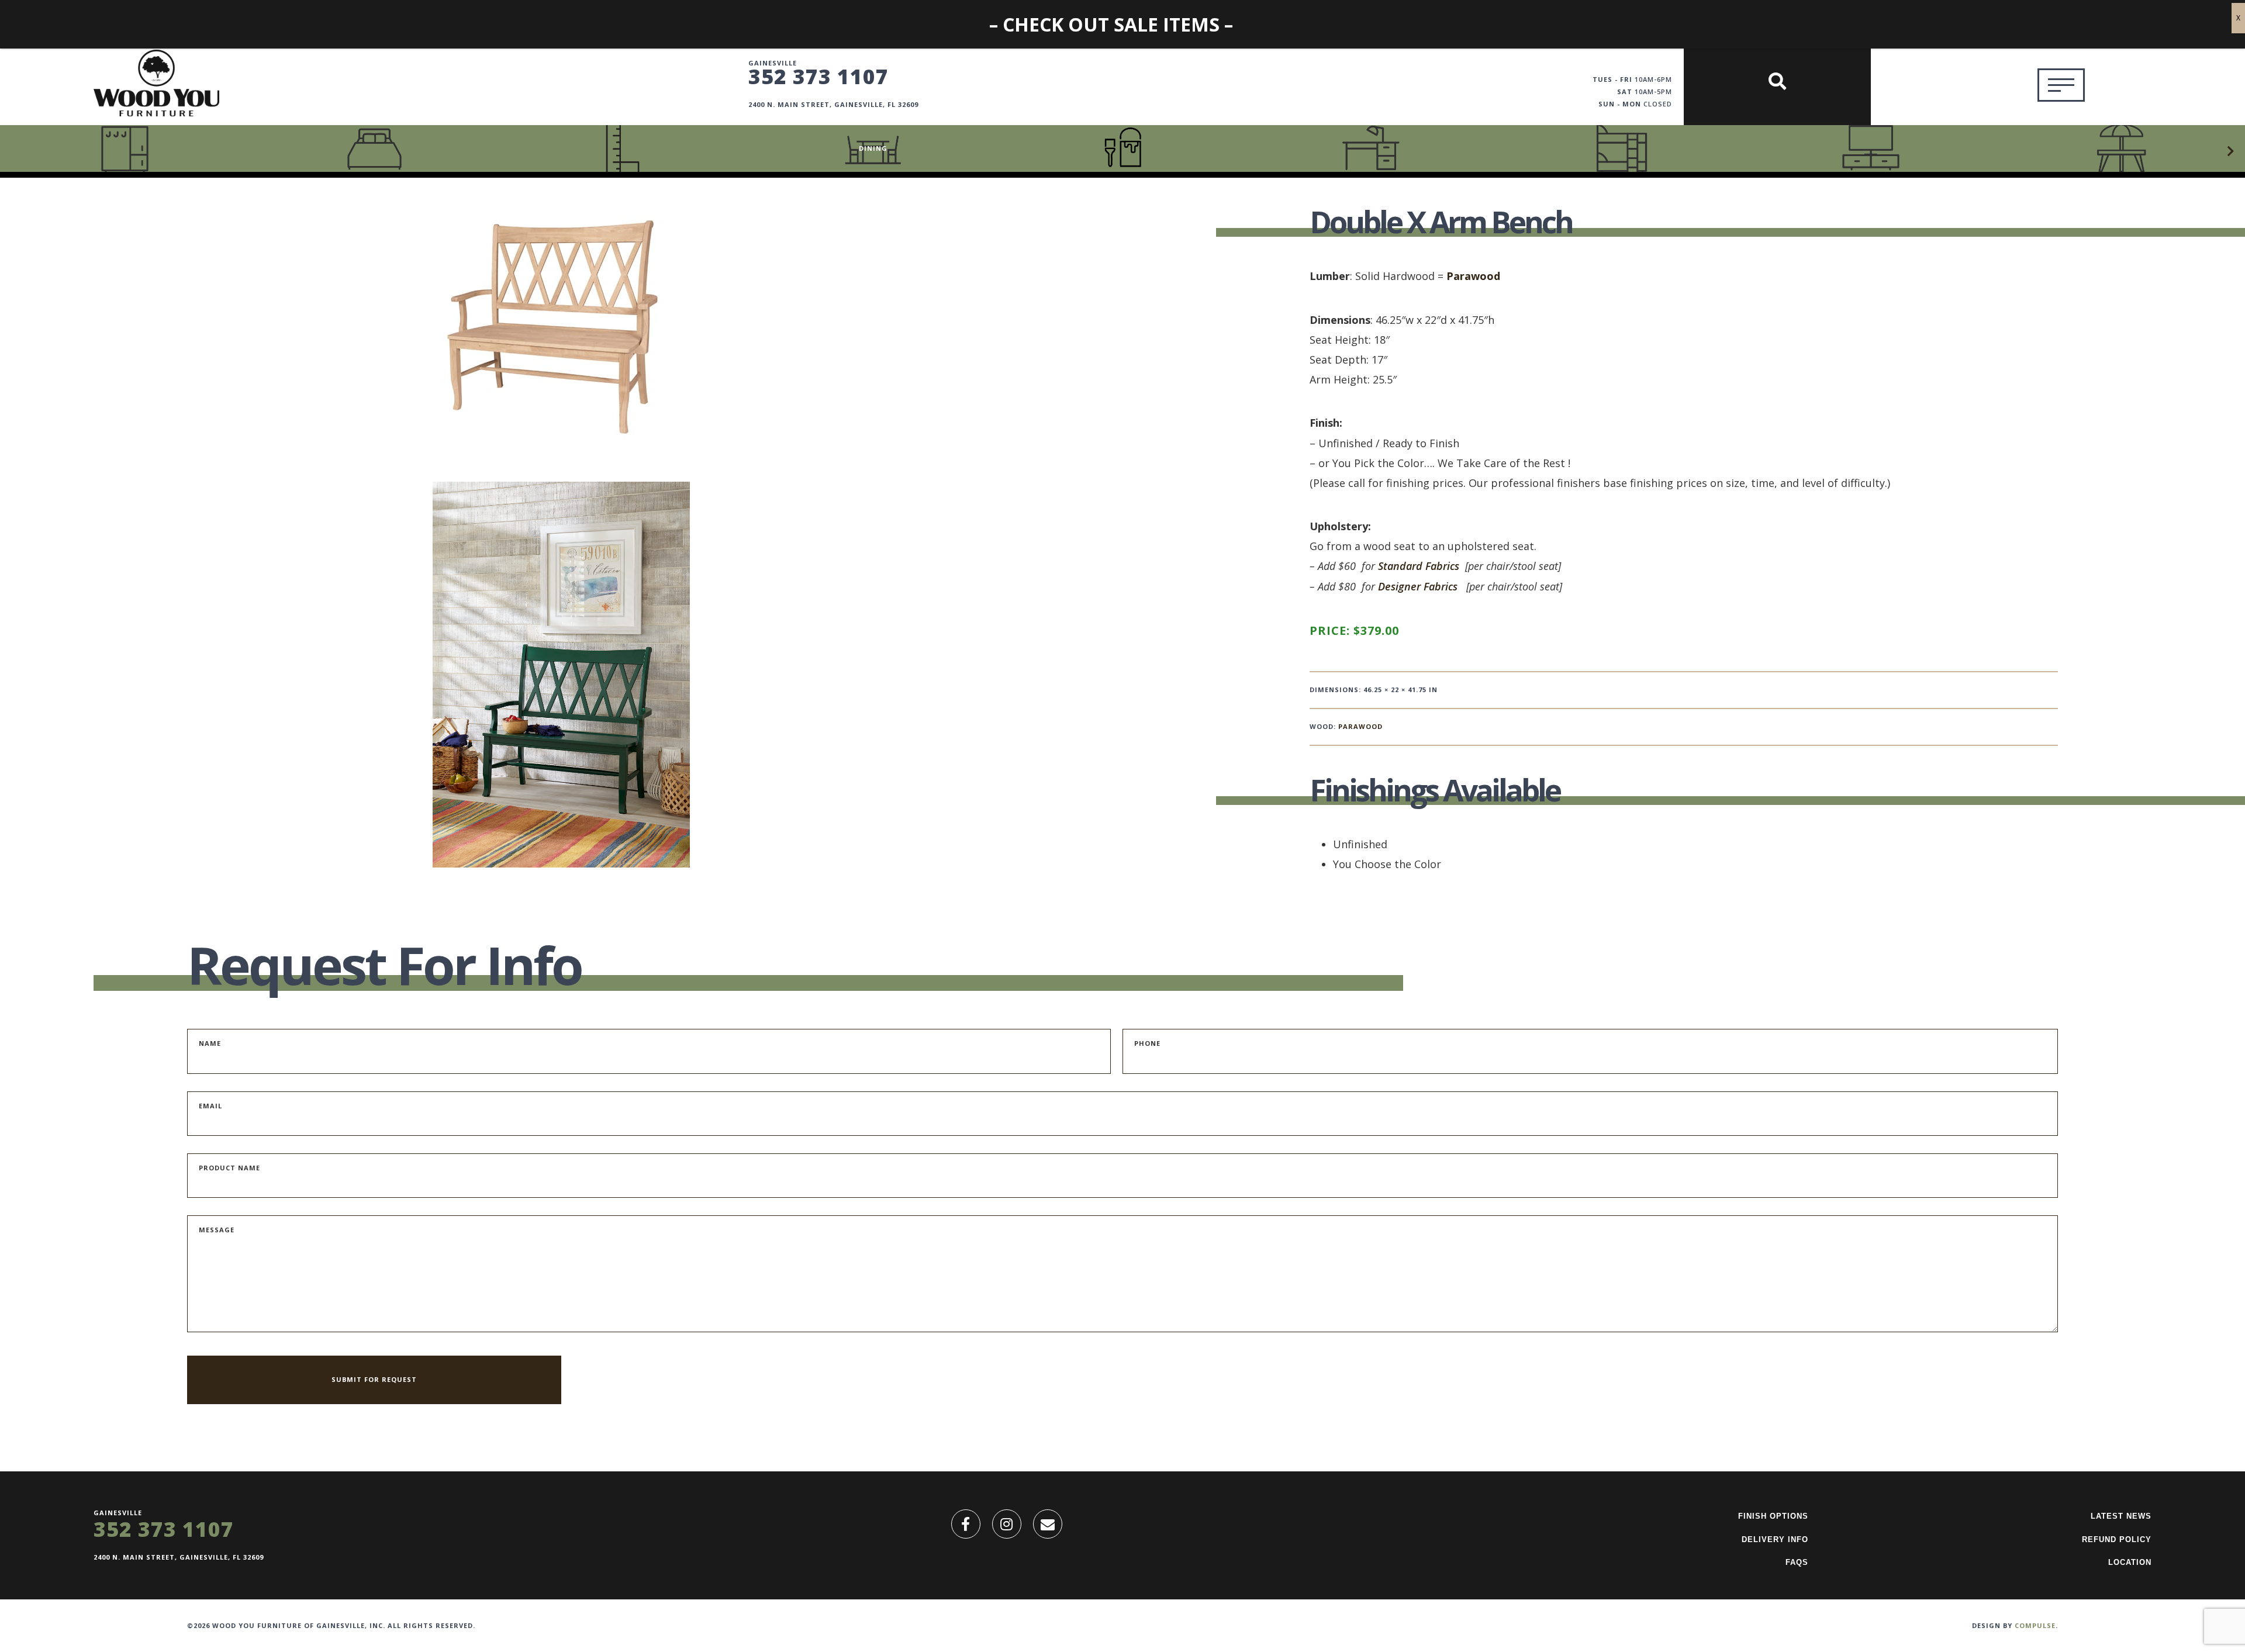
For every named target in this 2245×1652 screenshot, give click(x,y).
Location (2130, 1562)
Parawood (1473, 276)
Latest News (2121, 1516)
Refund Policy (2117, 1539)
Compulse (2035, 1625)
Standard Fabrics (1419, 566)
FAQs (1797, 1562)
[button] (2230, 151)
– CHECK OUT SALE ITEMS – (1111, 24)
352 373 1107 (818, 76)
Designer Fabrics (1418, 586)
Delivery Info (1775, 1539)
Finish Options (1773, 1516)
